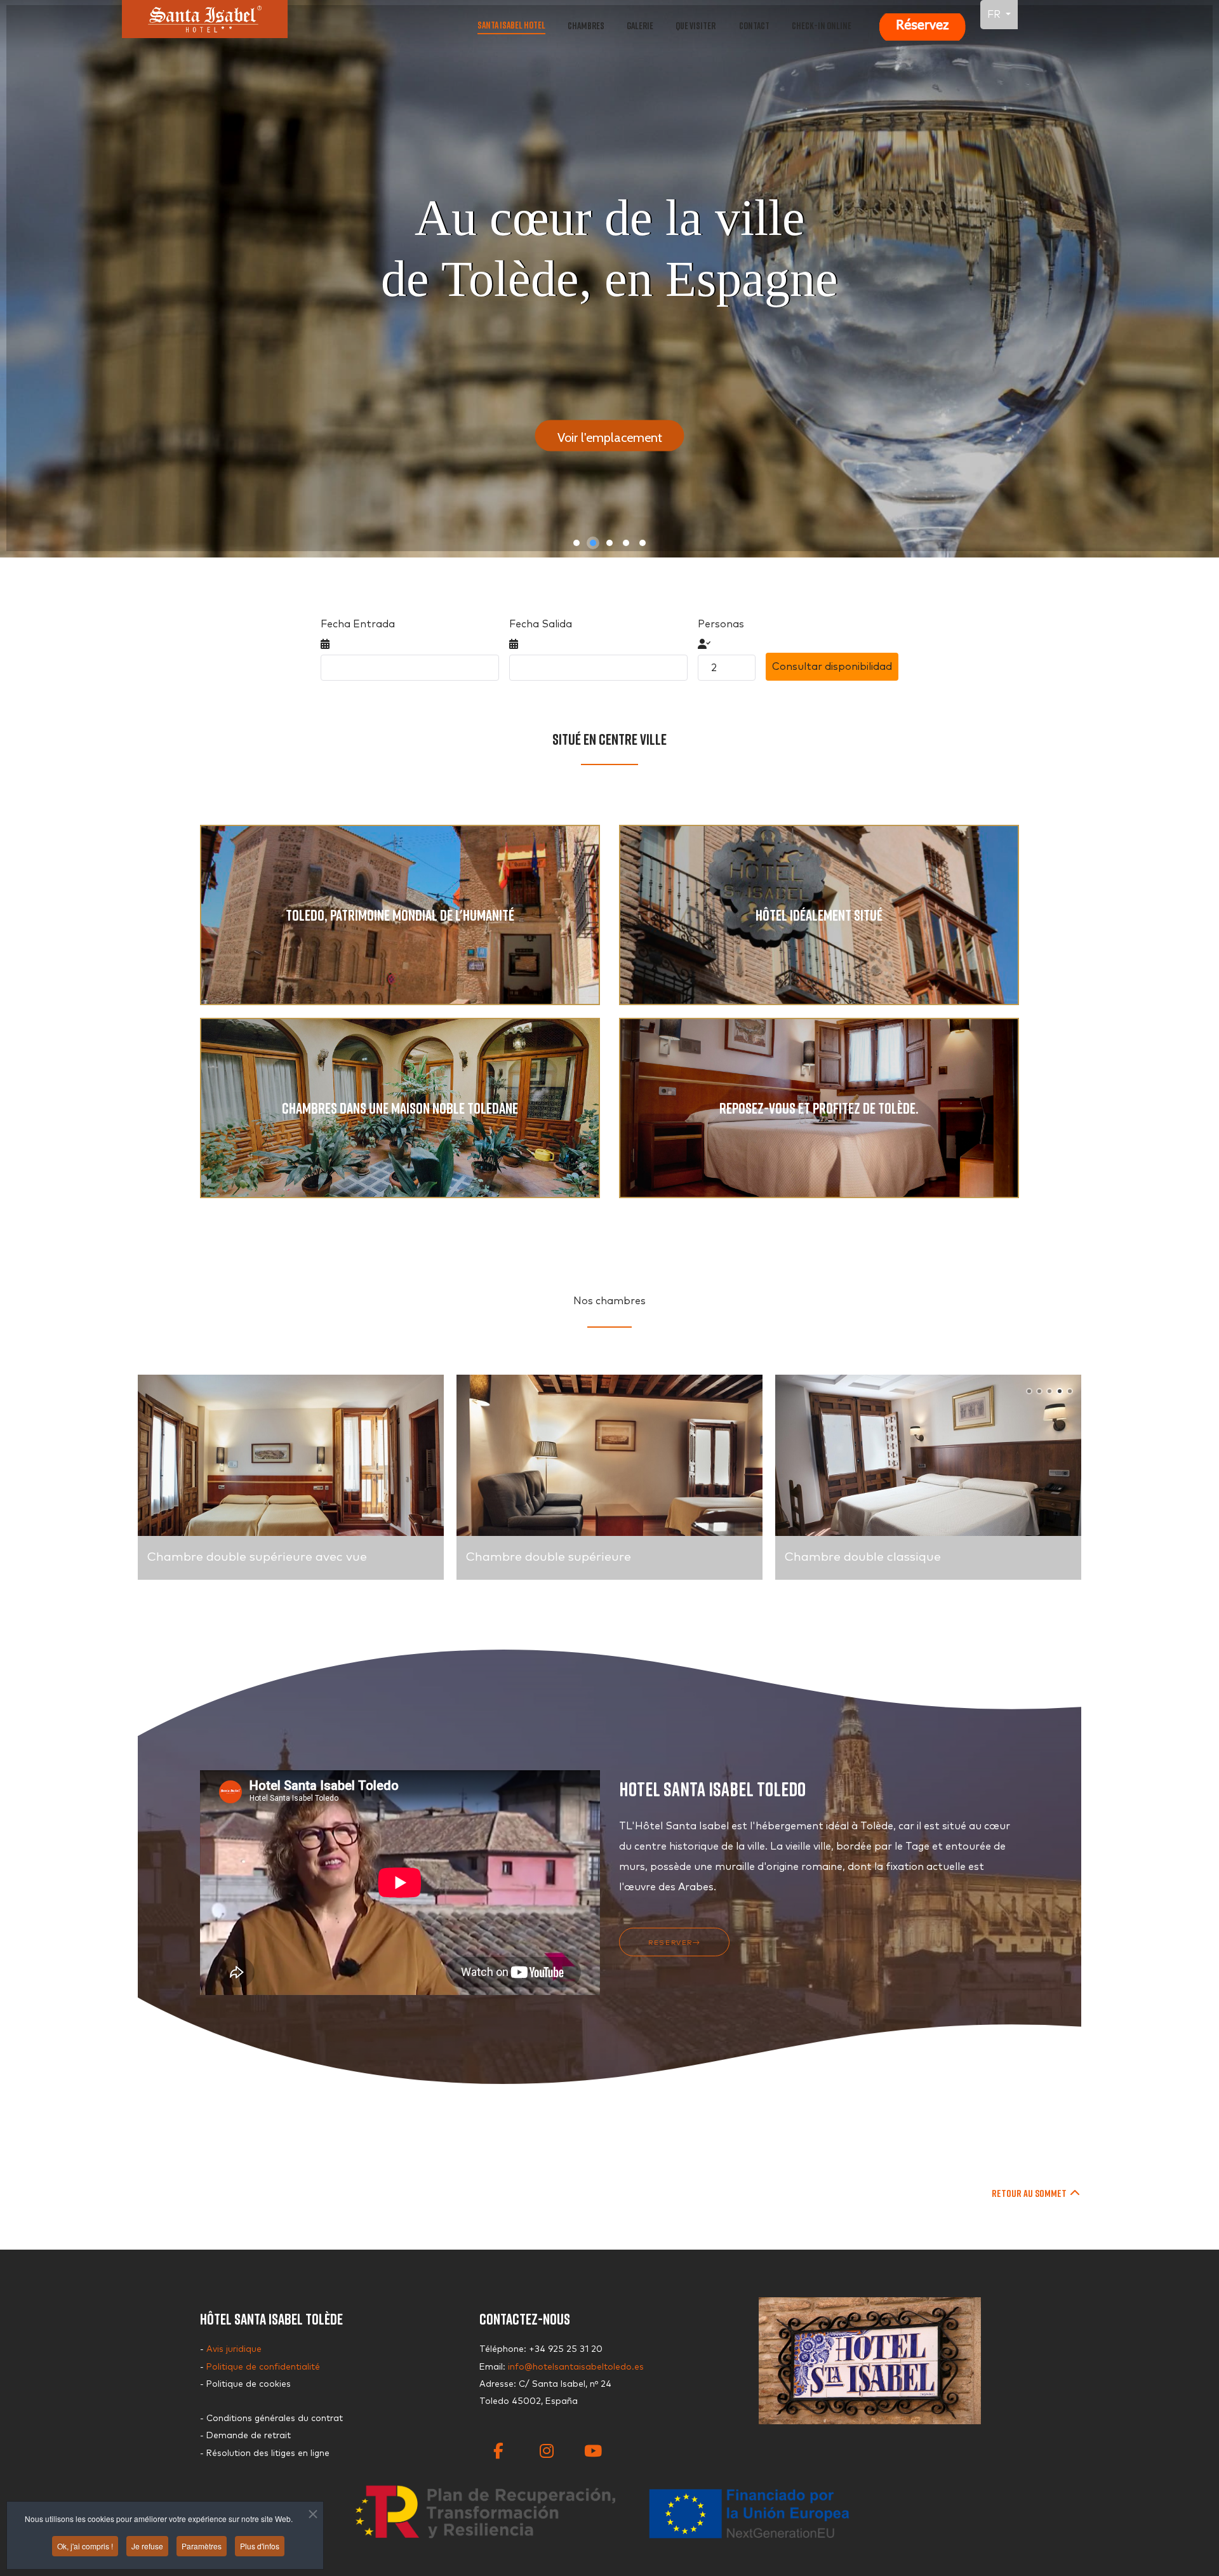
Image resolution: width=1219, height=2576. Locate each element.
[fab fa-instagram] (543, 2439)
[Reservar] (922, 25)
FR (995, 15)
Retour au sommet (1030, 2193)
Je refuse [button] (147, 2546)
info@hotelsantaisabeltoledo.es (576, 2367)
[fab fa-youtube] (587, 2439)
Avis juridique (234, 2349)
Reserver (670, 1943)
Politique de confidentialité (263, 2367)
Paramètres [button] (202, 2546)
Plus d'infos (260, 2546)
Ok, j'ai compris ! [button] (85, 2546)
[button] (576, 543)
